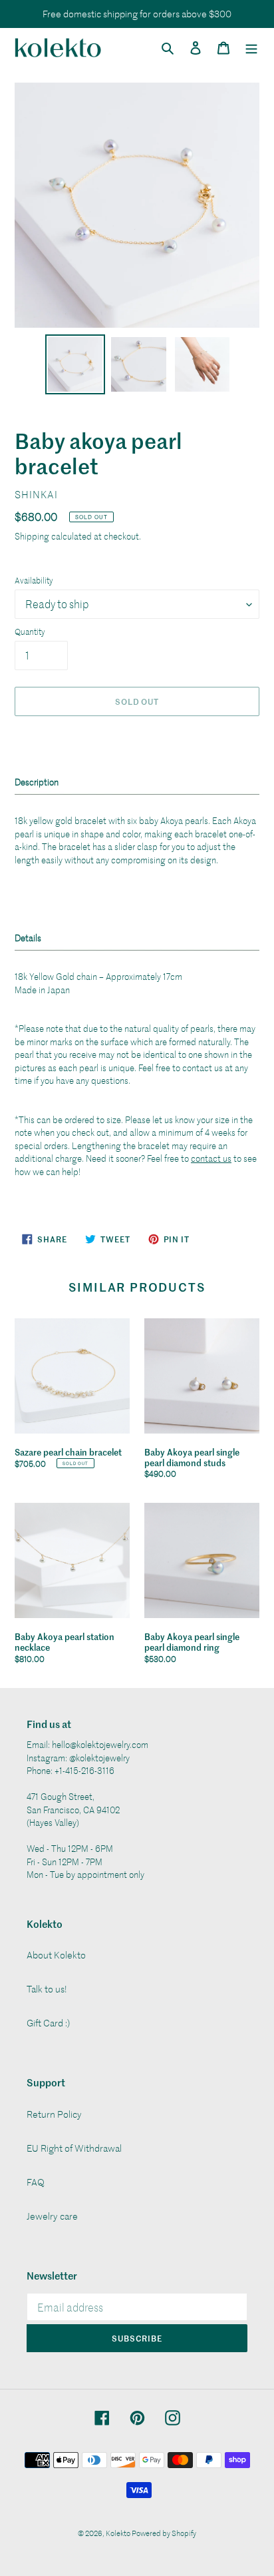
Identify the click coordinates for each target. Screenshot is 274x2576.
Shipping (32, 536)
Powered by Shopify (164, 2533)
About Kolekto (56, 1955)
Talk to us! (47, 1989)
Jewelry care (52, 2216)
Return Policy (54, 2114)
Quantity (30, 632)
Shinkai (36, 494)
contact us (211, 1158)
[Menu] (251, 47)
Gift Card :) (48, 2023)
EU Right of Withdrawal (74, 2148)
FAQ (36, 2182)
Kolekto (119, 2533)
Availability (34, 580)
